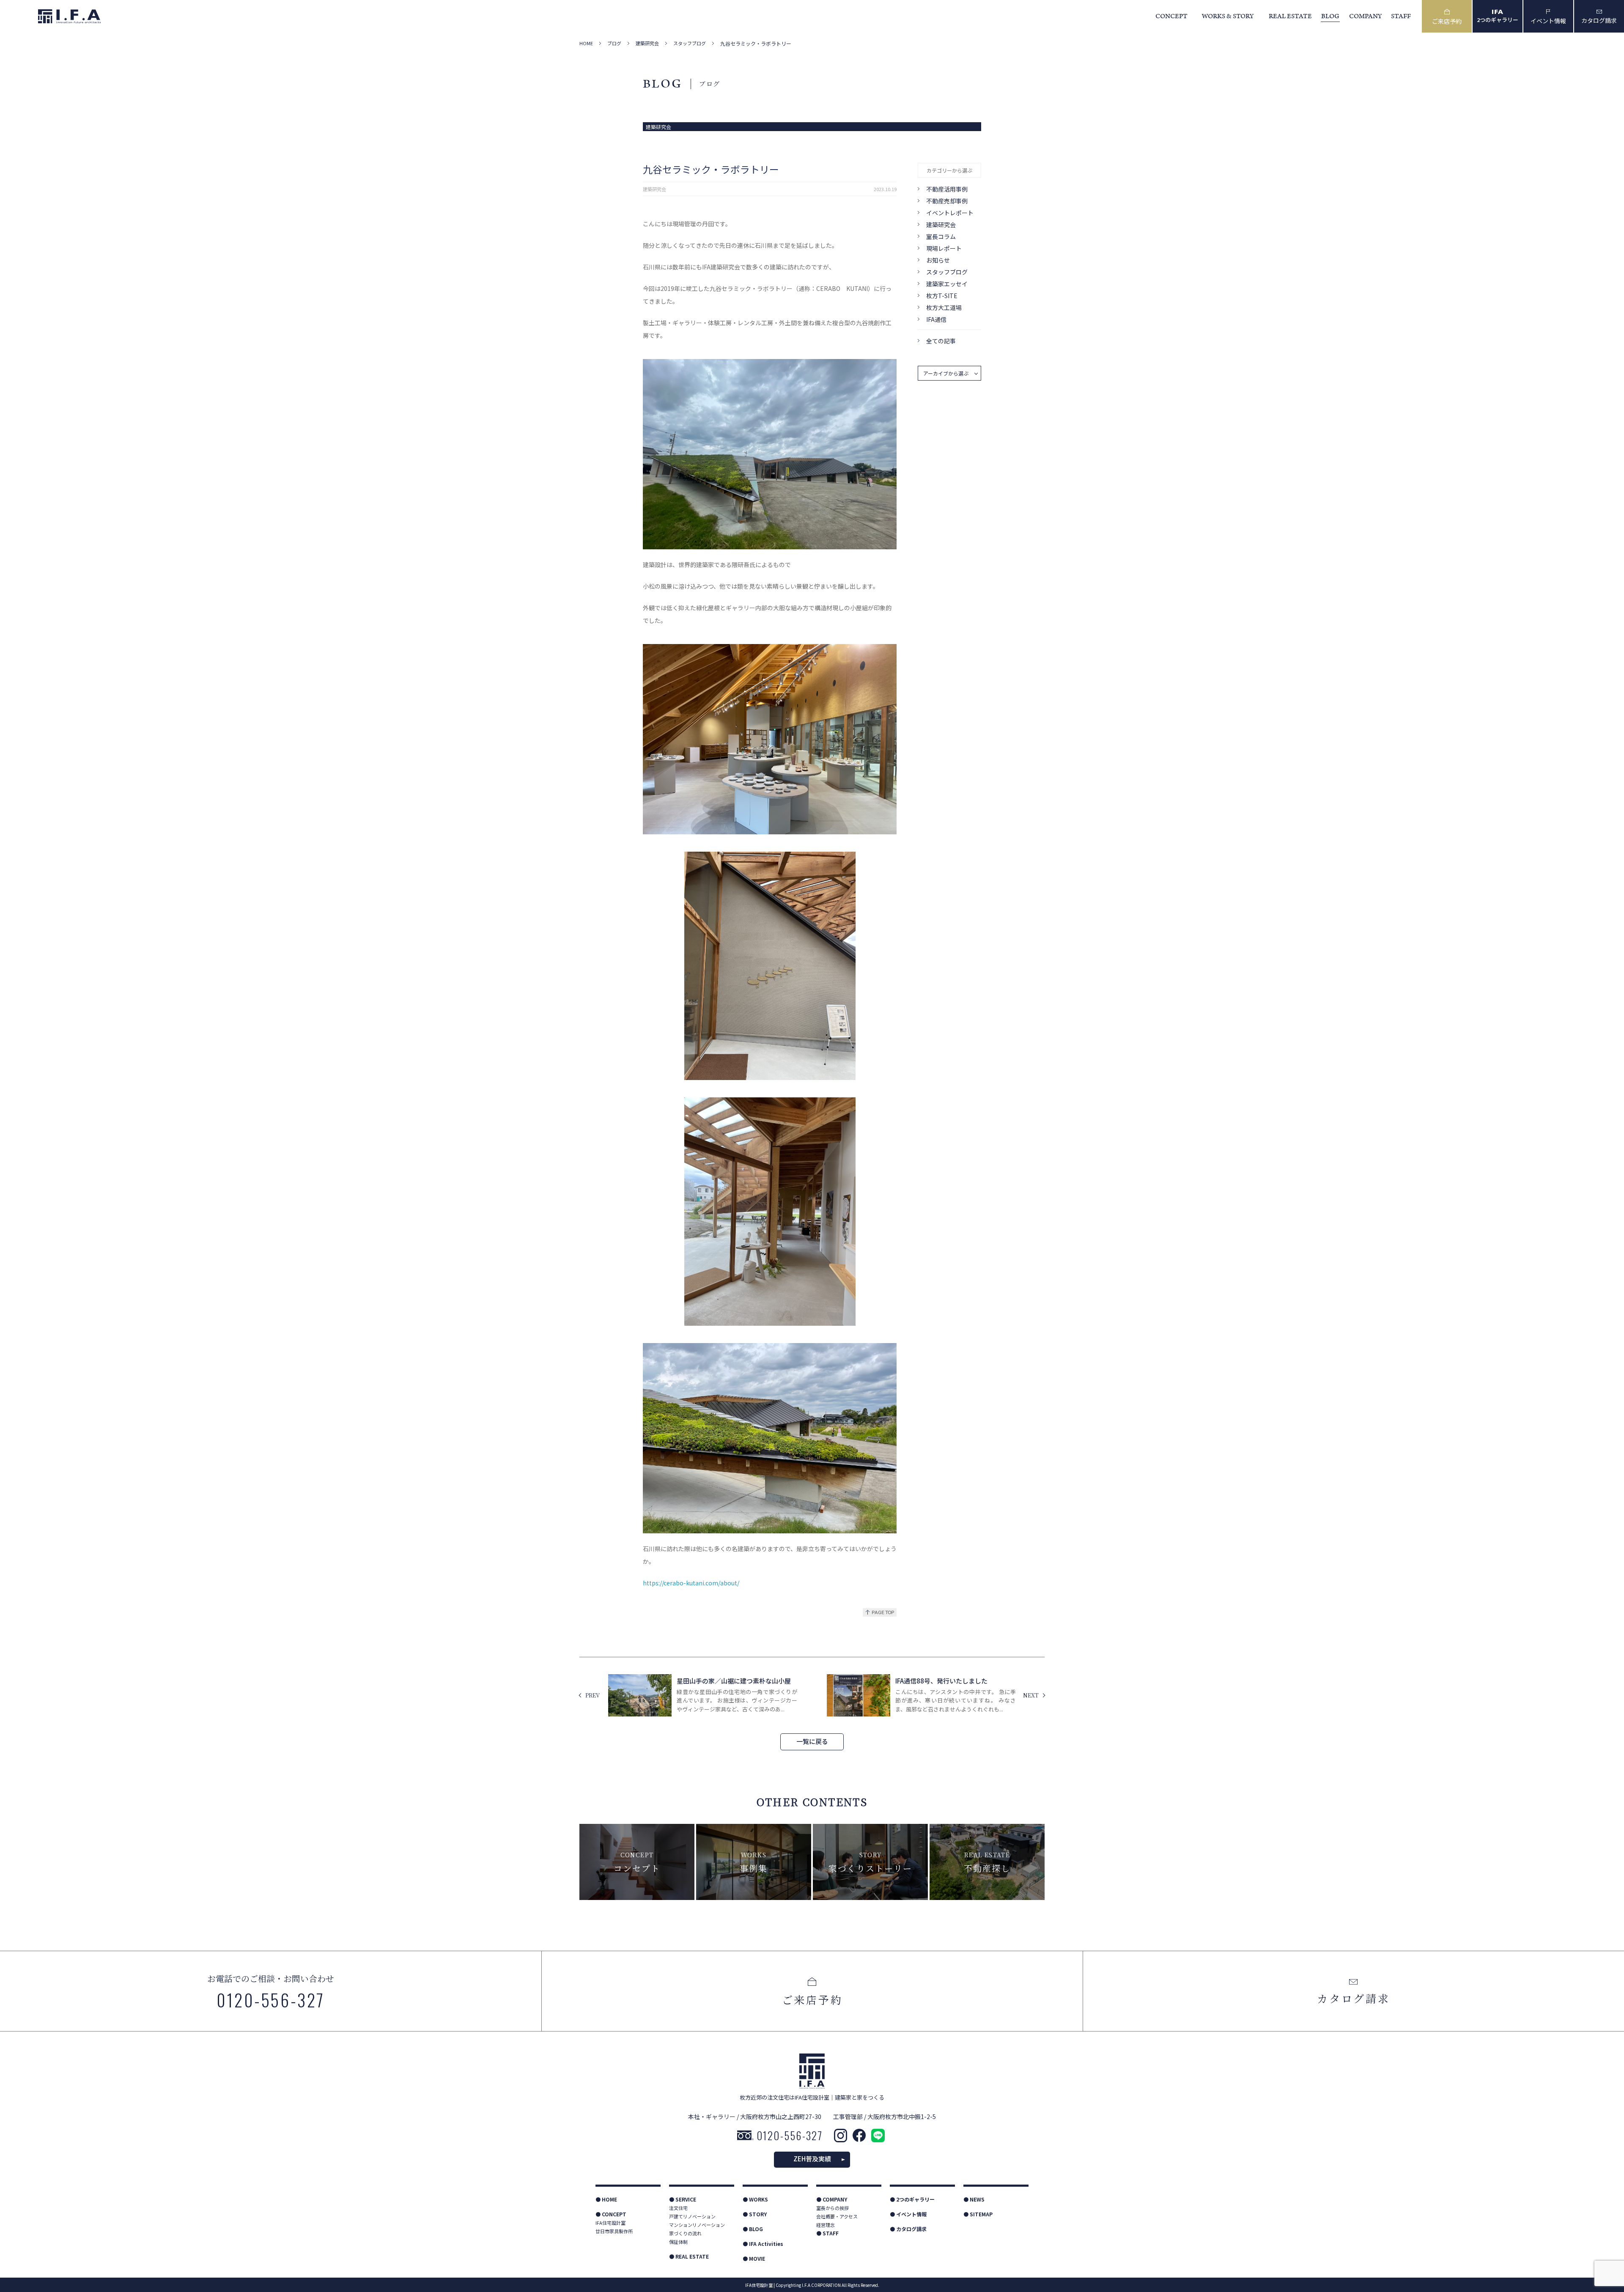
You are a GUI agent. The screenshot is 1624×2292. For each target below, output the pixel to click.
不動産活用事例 (947, 189)
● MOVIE (754, 2258)
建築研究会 (647, 43)
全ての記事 (941, 341)
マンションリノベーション (697, 2225)
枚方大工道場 (944, 307)
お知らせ (938, 260)
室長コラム (941, 236)
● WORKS (755, 2199)
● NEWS (974, 2199)
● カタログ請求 (908, 2229)
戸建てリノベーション (692, 2216)
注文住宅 (678, 2208)
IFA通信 (936, 319)
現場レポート (944, 248)
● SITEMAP (978, 2214)
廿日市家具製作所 (614, 2231)
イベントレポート (950, 213)
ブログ (614, 43)
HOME (586, 43)
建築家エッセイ (947, 284)
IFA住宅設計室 (610, 2223)
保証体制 (678, 2242)
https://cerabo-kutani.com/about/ (691, 1583)
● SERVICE (683, 2199)
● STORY (755, 2214)
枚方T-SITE (942, 296)
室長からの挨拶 (833, 2208)
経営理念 (826, 2225)
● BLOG (753, 2229)
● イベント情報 (908, 2214)
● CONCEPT (611, 2214)
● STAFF (827, 2233)
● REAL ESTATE (689, 2256)
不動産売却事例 (947, 201)
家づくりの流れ (685, 2233)
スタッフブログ (690, 43)
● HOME (606, 2199)
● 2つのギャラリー (912, 2199)
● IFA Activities (763, 2244)
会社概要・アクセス (837, 2216)
